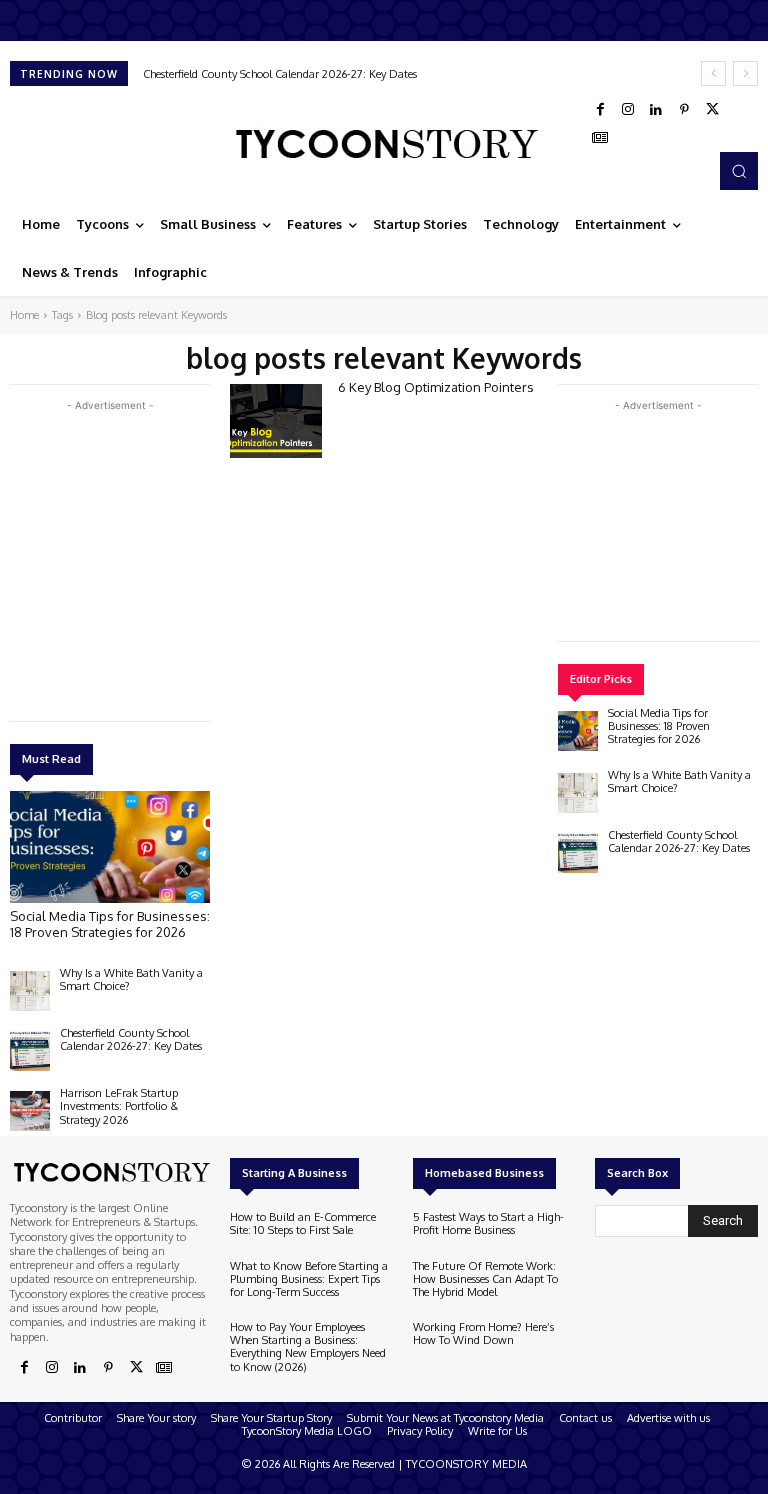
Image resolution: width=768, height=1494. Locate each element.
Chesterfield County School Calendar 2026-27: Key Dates (131, 1039)
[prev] (713, 73)
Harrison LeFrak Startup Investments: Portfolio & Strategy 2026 (310, 74)
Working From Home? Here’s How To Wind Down (483, 1333)
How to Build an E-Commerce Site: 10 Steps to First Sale (303, 1223)
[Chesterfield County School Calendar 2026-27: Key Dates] (30, 1051)
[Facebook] (600, 110)
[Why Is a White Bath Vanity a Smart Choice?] (30, 991)
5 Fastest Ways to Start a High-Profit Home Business (488, 1223)
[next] (745, 73)
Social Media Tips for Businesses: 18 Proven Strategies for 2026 (110, 924)
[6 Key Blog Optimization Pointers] (276, 421)
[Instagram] (628, 110)
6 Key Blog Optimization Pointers (436, 387)
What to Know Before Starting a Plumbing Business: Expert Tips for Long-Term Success (309, 1279)
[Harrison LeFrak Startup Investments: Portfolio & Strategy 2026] (30, 1111)
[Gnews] (600, 138)
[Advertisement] (160, 556)
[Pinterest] (684, 110)
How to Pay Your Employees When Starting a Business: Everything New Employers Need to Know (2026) (308, 1347)
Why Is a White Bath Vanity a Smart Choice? (131, 979)
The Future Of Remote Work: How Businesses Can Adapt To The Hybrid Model (485, 1279)
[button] (739, 171)
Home (24, 315)
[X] (712, 110)
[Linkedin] (656, 110)
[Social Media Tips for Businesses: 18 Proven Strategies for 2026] (110, 847)
